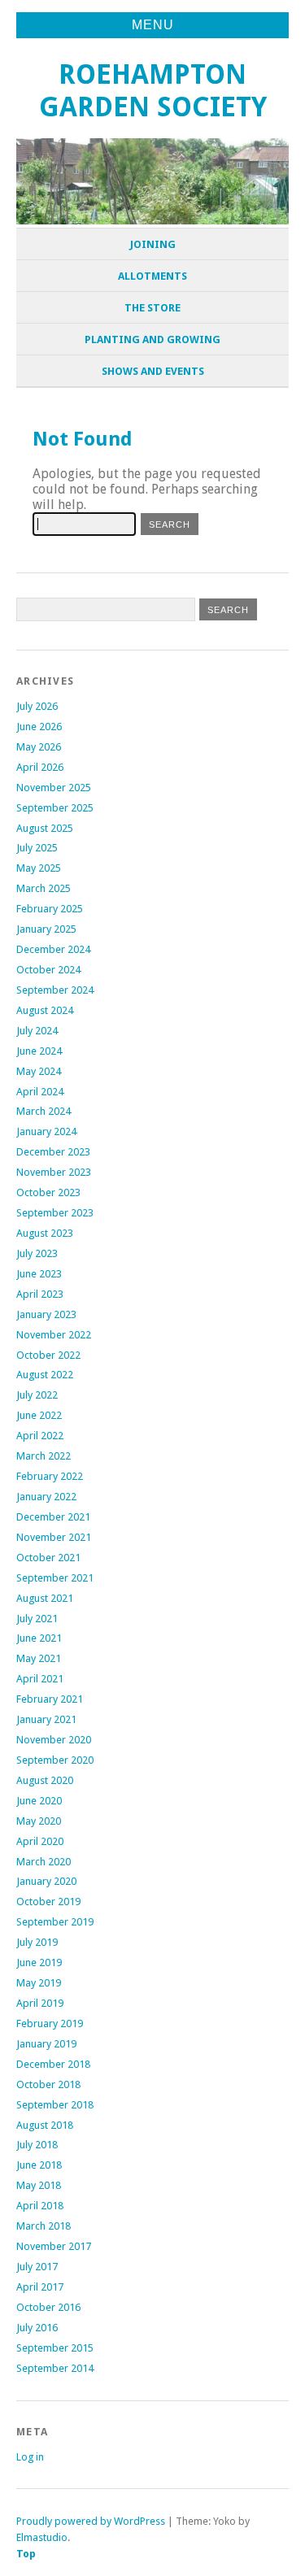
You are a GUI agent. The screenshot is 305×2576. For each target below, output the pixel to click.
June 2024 (39, 1051)
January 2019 (46, 2044)
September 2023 (55, 1213)
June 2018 (39, 2165)
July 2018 (37, 2145)
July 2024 (37, 1031)
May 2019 (39, 1983)
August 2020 (45, 1780)
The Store (152, 308)
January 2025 (46, 929)
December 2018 (53, 2064)
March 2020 (44, 1862)
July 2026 (37, 706)
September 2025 (55, 808)
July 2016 (37, 2328)
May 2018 (39, 2185)
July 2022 (37, 1395)
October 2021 (48, 1558)
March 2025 (44, 888)
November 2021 (54, 1537)
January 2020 (46, 1881)
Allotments (152, 276)
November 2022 (54, 1335)
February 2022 (50, 1476)
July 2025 (37, 848)
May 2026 (39, 747)
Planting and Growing (152, 339)
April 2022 (40, 1436)
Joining (153, 244)
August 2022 (45, 1375)
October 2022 (48, 1355)
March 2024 (44, 1111)
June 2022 (39, 1415)
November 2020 (54, 1740)
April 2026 (40, 767)
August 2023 (45, 1233)
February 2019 (50, 2023)
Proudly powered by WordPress (91, 2521)
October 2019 (48, 1902)
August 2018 (45, 2125)
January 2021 (46, 1719)
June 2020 (39, 1801)
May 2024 (39, 1071)
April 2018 (40, 2206)
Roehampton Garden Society (153, 91)
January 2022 (46, 1497)
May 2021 (39, 1658)
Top (26, 2554)
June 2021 (39, 1638)
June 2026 (39, 727)
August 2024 (45, 1010)
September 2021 (55, 1578)
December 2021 (53, 1517)
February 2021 (50, 1699)
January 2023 (46, 1314)
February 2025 (50, 909)
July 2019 (37, 1942)
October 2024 (48, 970)
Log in (30, 2457)
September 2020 (55, 1760)
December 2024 (53, 949)
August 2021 (45, 1598)
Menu (153, 25)
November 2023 (54, 1172)
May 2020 (39, 1821)
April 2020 (40, 1841)
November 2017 (54, 2246)
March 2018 (44, 2226)
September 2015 (55, 2348)
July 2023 (37, 1253)
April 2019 (40, 2003)
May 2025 (39, 868)
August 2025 (45, 828)
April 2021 (40, 1679)
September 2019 (55, 1922)
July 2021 (37, 1619)
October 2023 (48, 1192)
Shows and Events (153, 371)
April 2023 (40, 1294)
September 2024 (55, 990)
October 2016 (48, 2307)
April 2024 (40, 1092)
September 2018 (55, 2105)
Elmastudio (42, 2537)
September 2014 (55, 2368)
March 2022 (44, 1456)
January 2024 (46, 1131)
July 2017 (37, 2267)
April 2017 (40, 2287)
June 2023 (39, 1274)
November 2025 (54, 788)
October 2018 (48, 2084)
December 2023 (53, 1152)
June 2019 (39, 1962)
